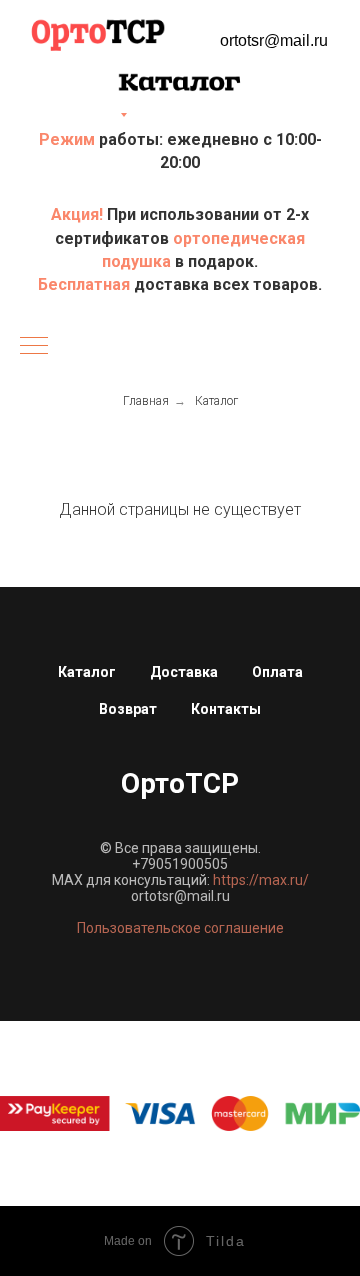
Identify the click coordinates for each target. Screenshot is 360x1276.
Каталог (216, 401)
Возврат (128, 709)
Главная (146, 401)
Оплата (277, 672)
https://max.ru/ (261, 880)
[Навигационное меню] (34, 347)
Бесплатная (86, 284)
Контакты (226, 709)
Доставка (184, 672)
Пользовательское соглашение (180, 928)
